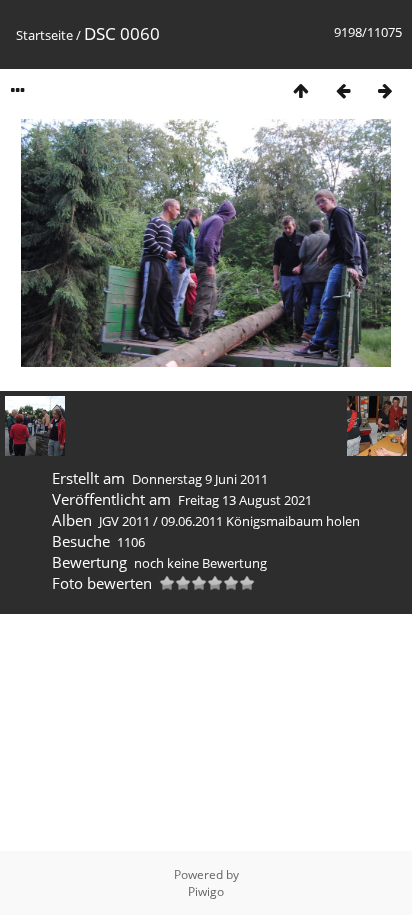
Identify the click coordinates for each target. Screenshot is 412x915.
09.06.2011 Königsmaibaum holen (260, 521)
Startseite (44, 35)
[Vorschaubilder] (301, 90)
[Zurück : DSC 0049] (343, 90)
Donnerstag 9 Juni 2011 (200, 479)
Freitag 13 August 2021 (245, 500)
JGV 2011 (124, 521)
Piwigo (206, 891)
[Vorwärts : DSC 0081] (385, 90)
